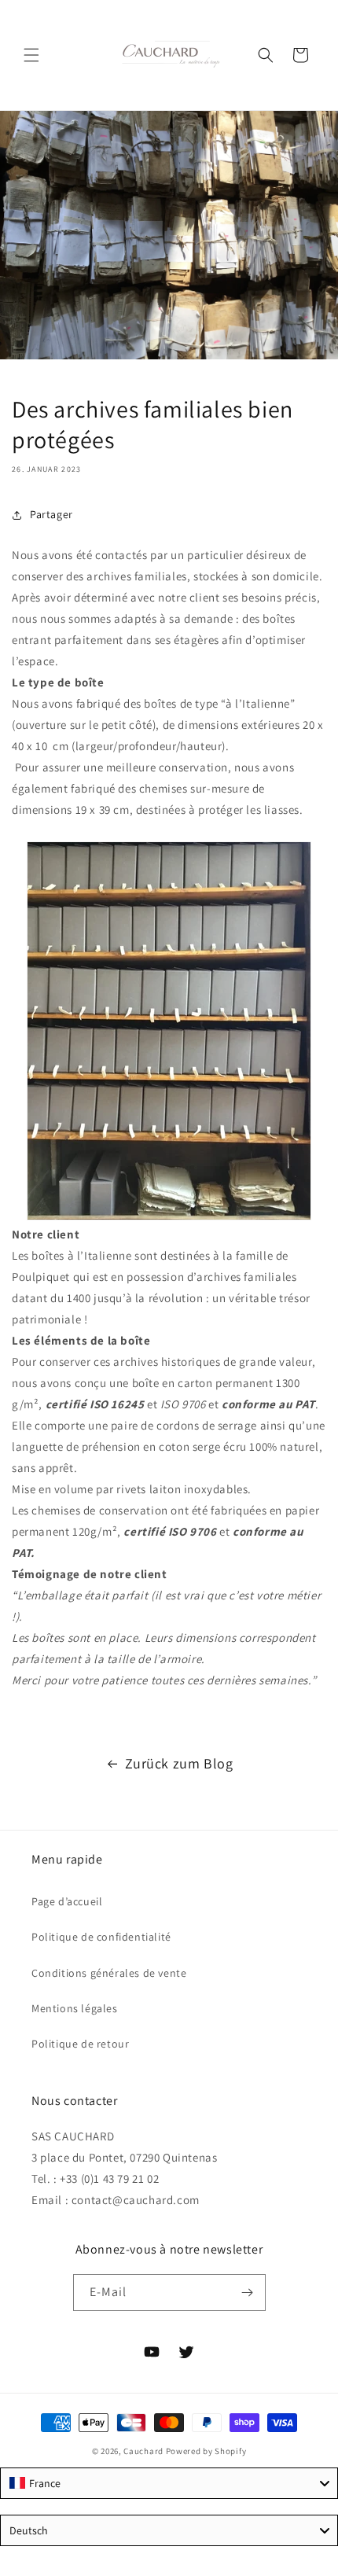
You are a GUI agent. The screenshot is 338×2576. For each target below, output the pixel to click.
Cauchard (143, 2451)
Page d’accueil (67, 1901)
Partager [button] (51, 514)
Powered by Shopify (206, 2451)
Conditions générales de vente (109, 1973)
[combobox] (169, 2483)
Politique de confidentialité (101, 1937)
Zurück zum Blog (179, 1763)
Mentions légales (75, 2008)
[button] (31, 55)
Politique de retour (80, 2044)
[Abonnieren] (248, 2293)
